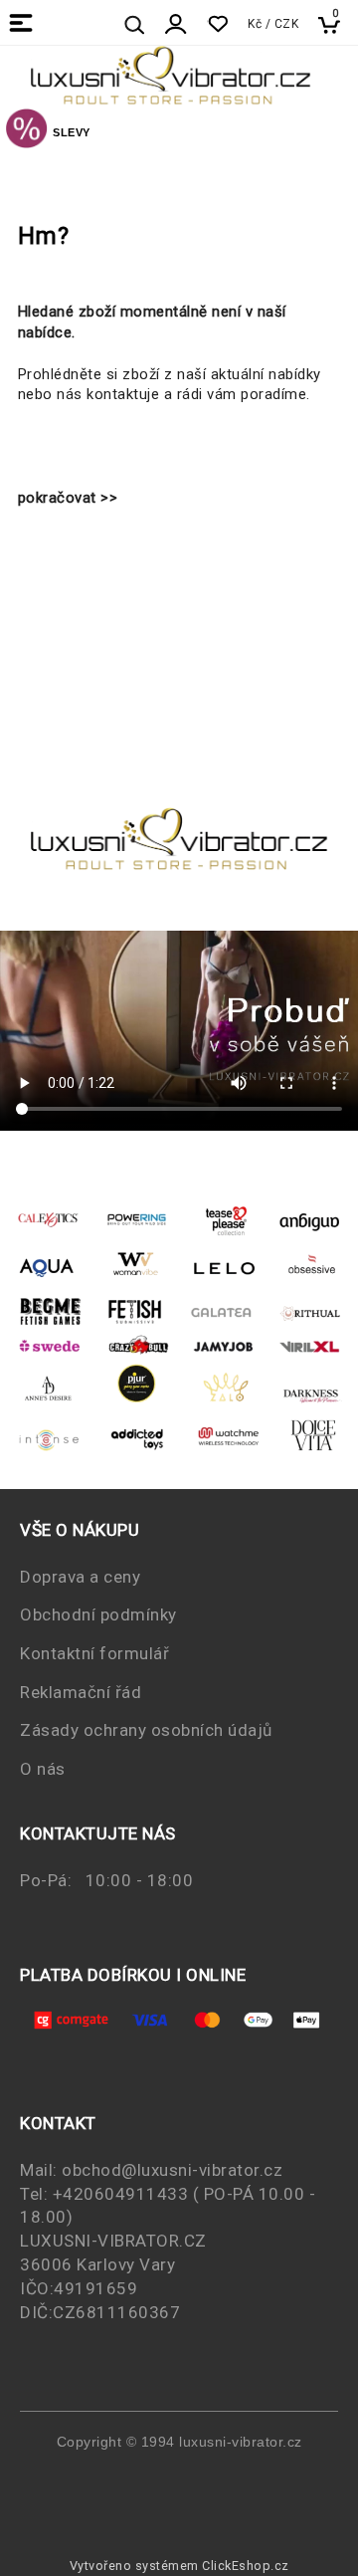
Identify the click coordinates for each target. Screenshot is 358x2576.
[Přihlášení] (176, 24)
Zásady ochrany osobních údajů (146, 1730)
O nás (43, 1769)
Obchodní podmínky (98, 1614)
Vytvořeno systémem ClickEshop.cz (179, 2566)
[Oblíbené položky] (217, 24)
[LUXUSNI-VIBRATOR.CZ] (26, 131)
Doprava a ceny (80, 1577)
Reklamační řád (81, 1692)
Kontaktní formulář (94, 1653)
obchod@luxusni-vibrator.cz (172, 2170)
